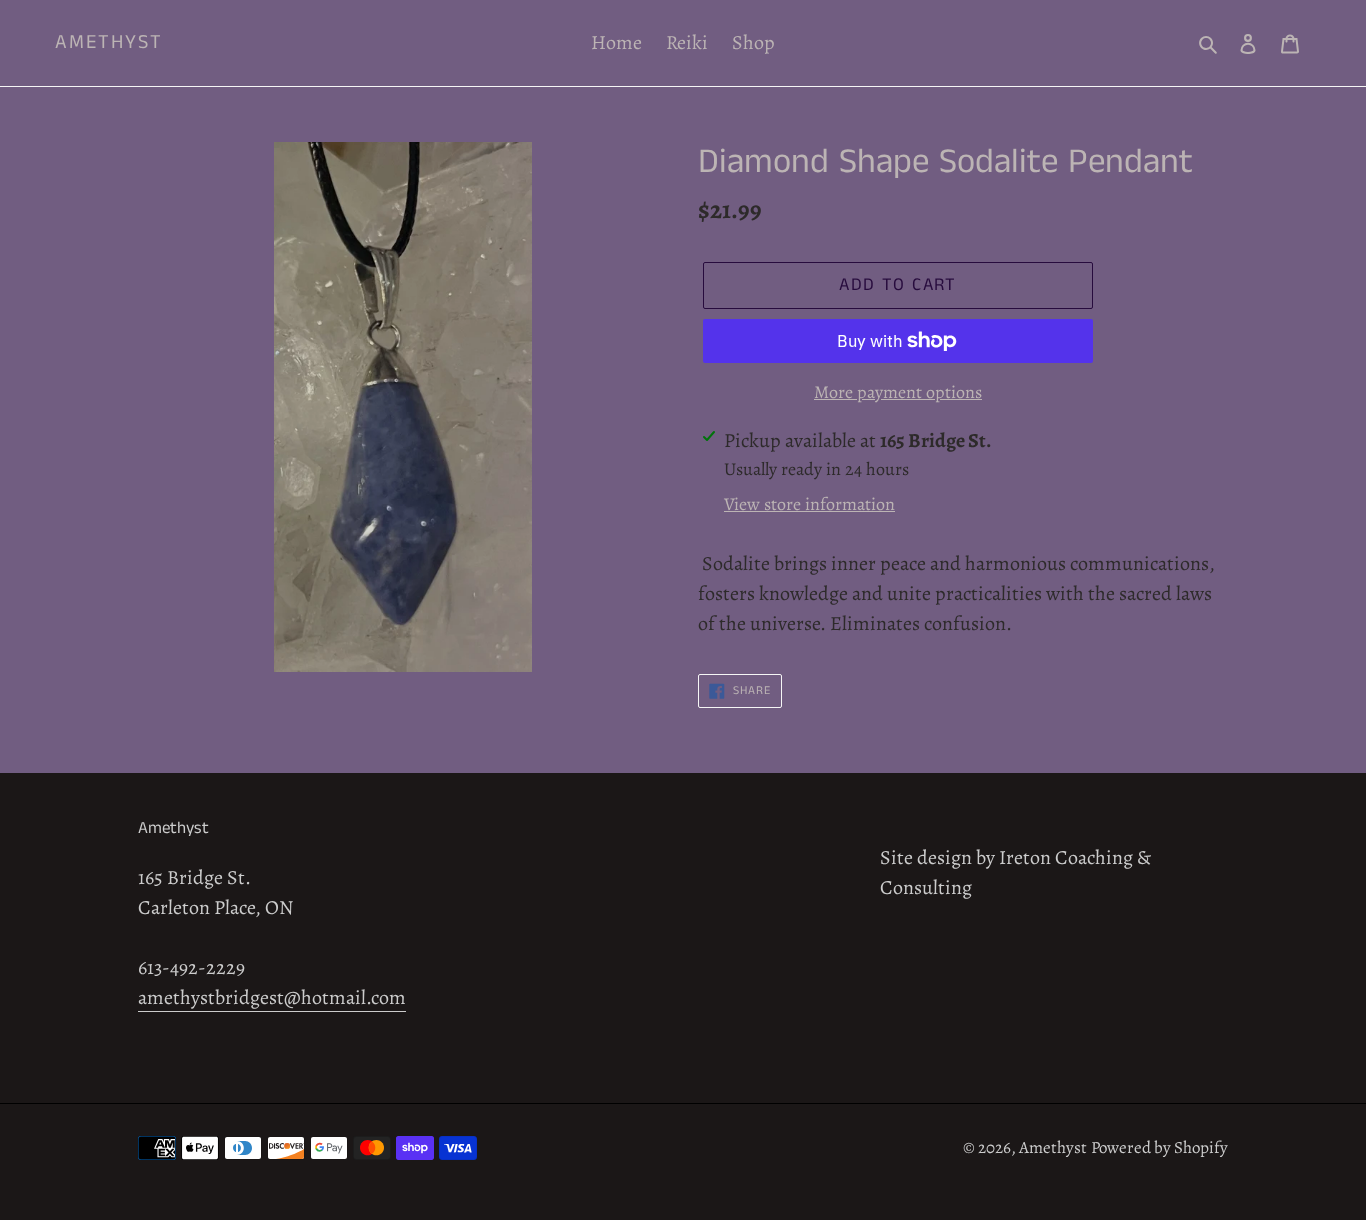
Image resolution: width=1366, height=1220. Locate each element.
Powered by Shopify (1159, 1147)
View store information (809, 504)
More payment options (898, 392)
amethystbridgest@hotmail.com (272, 997)
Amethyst (109, 43)
